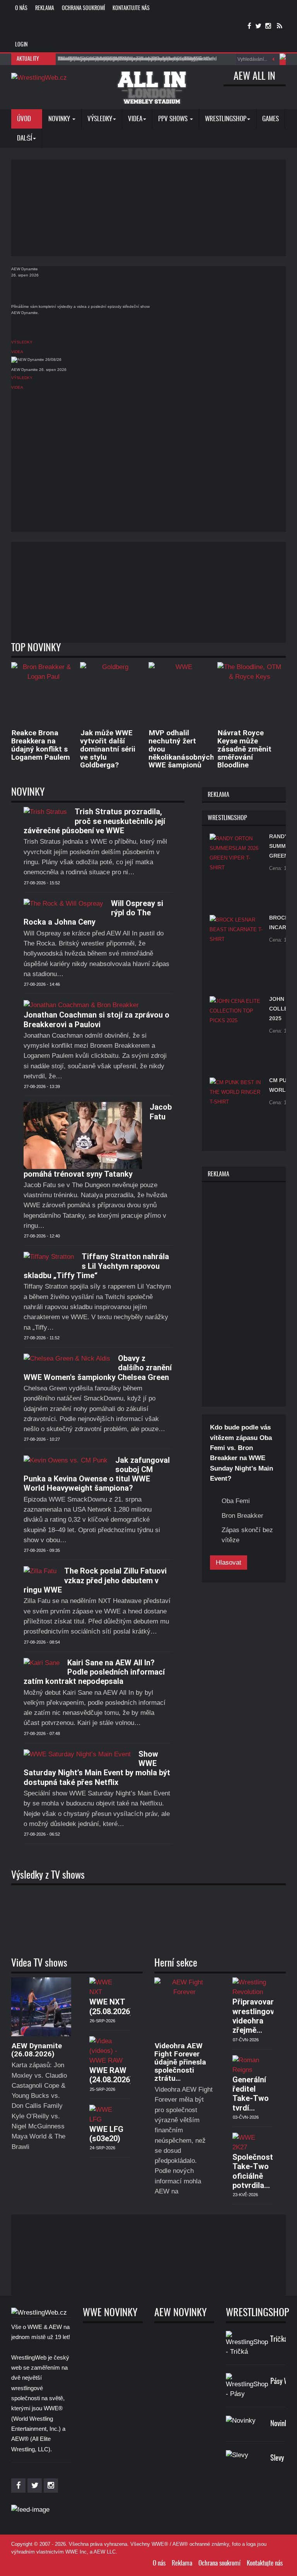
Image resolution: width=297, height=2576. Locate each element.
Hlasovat (229, 1563)
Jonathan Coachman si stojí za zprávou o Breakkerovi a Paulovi (96, 1019)
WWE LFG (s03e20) (106, 2134)
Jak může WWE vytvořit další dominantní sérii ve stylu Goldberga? (108, 749)
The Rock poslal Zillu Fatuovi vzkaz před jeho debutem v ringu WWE (95, 1580)
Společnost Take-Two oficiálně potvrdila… (253, 2171)
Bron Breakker (242, 1516)
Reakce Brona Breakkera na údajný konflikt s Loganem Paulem (41, 745)
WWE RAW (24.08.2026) (111, 2075)
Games (271, 119)
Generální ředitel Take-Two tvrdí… (251, 2094)
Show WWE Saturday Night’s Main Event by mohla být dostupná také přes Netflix (97, 1768)
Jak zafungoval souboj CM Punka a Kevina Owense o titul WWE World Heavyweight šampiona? (97, 1474)
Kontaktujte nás (131, 9)
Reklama (45, 9)
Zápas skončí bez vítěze (247, 1535)
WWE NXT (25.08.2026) (111, 2006)
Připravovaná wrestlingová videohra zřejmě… (256, 2016)
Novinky (60, 119)
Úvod (25, 119)
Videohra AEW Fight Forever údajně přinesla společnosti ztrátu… (180, 2062)
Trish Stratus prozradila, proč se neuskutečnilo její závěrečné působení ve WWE (94, 821)
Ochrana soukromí (83, 9)
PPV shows (174, 119)
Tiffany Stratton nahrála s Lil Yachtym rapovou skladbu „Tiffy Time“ (96, 1266)
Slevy (277, 2458)
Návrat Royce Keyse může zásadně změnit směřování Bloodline (244, 749)
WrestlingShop (226, 119)
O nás (21, 9)
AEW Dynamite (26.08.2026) (37, 2050)
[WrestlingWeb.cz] (39, 77)
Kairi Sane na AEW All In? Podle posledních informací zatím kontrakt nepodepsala (94, 1672)
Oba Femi (236, 1501)
